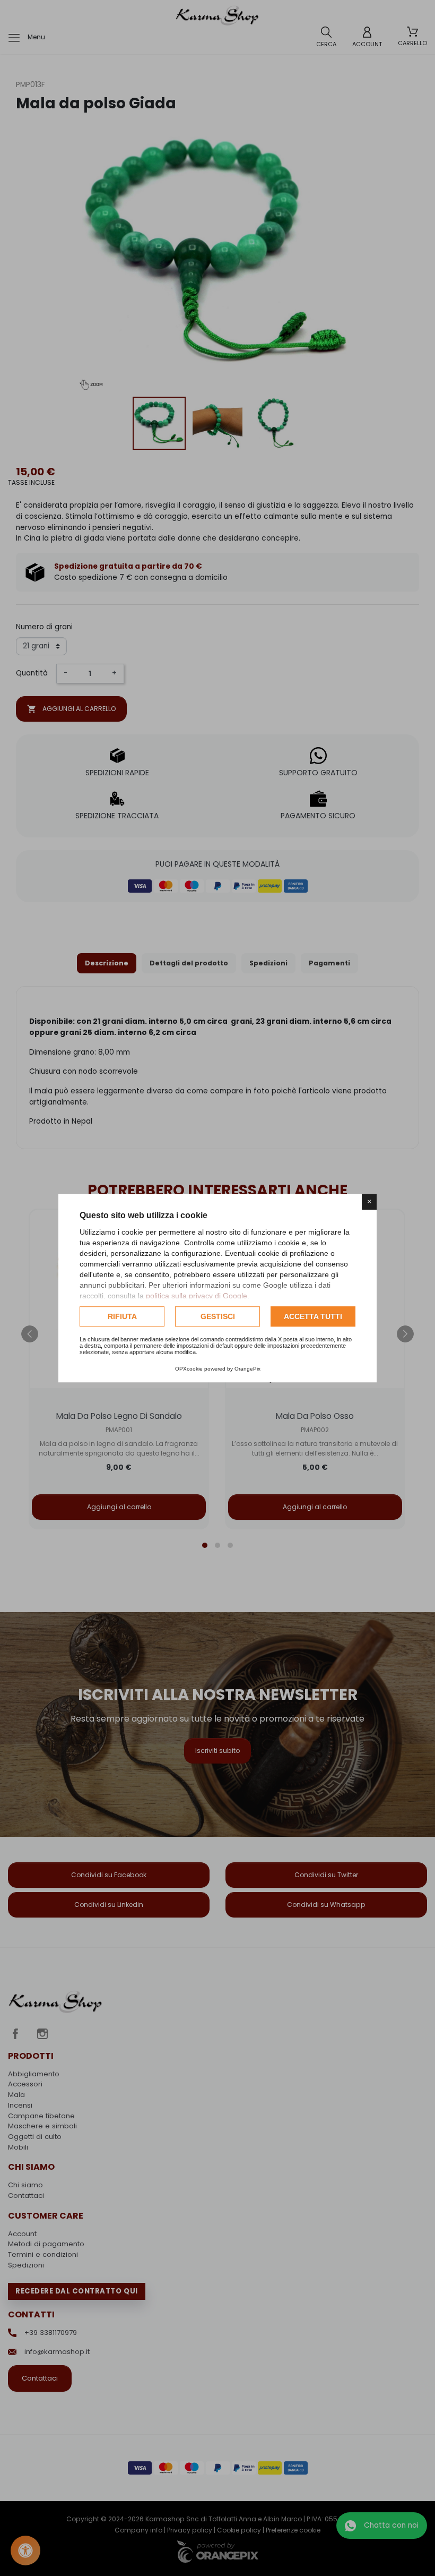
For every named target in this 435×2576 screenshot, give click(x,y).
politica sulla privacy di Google (197, 1296)
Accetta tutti (313, 1316)
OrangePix (247, 1369)
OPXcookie (189, 1369)
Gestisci (218, 1316)
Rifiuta (122, 1316)
